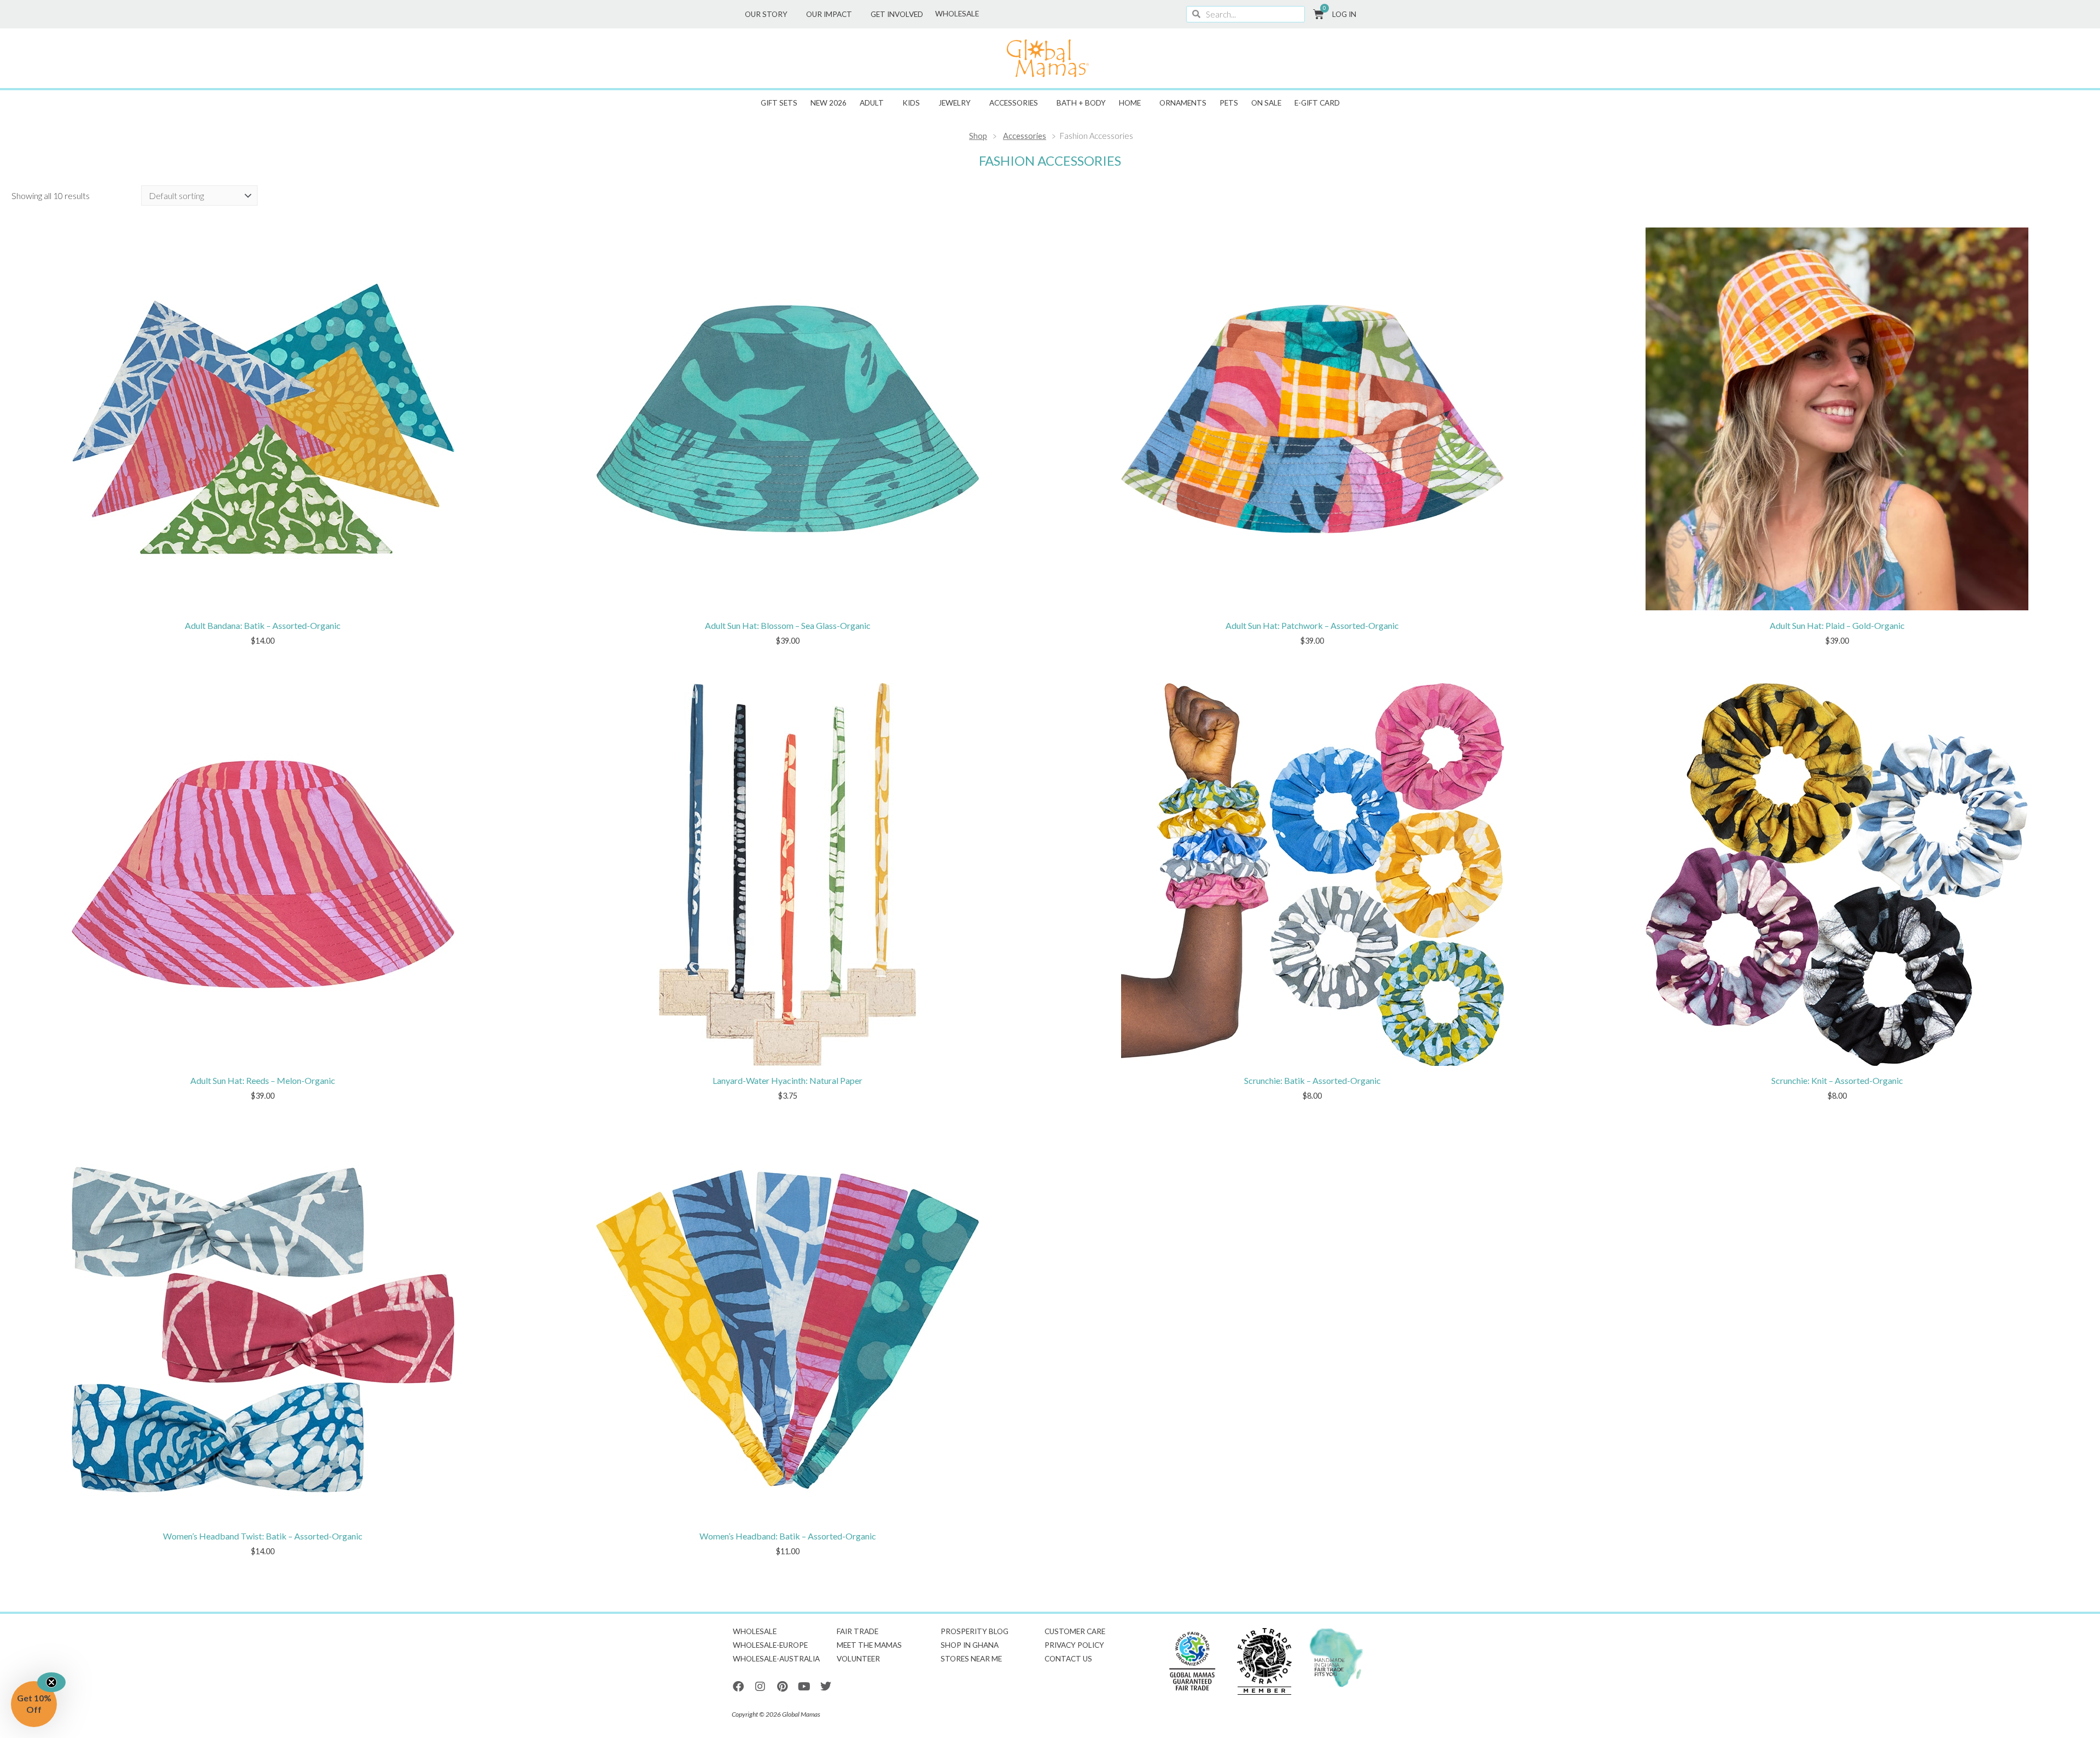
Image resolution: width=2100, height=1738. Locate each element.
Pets (1229, 103)
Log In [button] (1344, 14)
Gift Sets (779, 103)
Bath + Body (1081, 103)
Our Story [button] (766, 14)
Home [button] (1130, 103)
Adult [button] (872, 103)
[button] (34, 1704)
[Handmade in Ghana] (1337, 1658)
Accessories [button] (1014, 103)
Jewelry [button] (955, 103)
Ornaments (1183, 103)
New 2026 (829, 103)
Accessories (1025, 136)
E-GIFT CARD (1317, 103)
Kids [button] (911, 103)
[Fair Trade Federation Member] (1264, 1662)
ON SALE (1266, 103)
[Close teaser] (51, 1682)
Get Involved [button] (897, 14)
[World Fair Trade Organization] (1192, 1662)
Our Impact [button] (829, 14)
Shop (978, 136)
